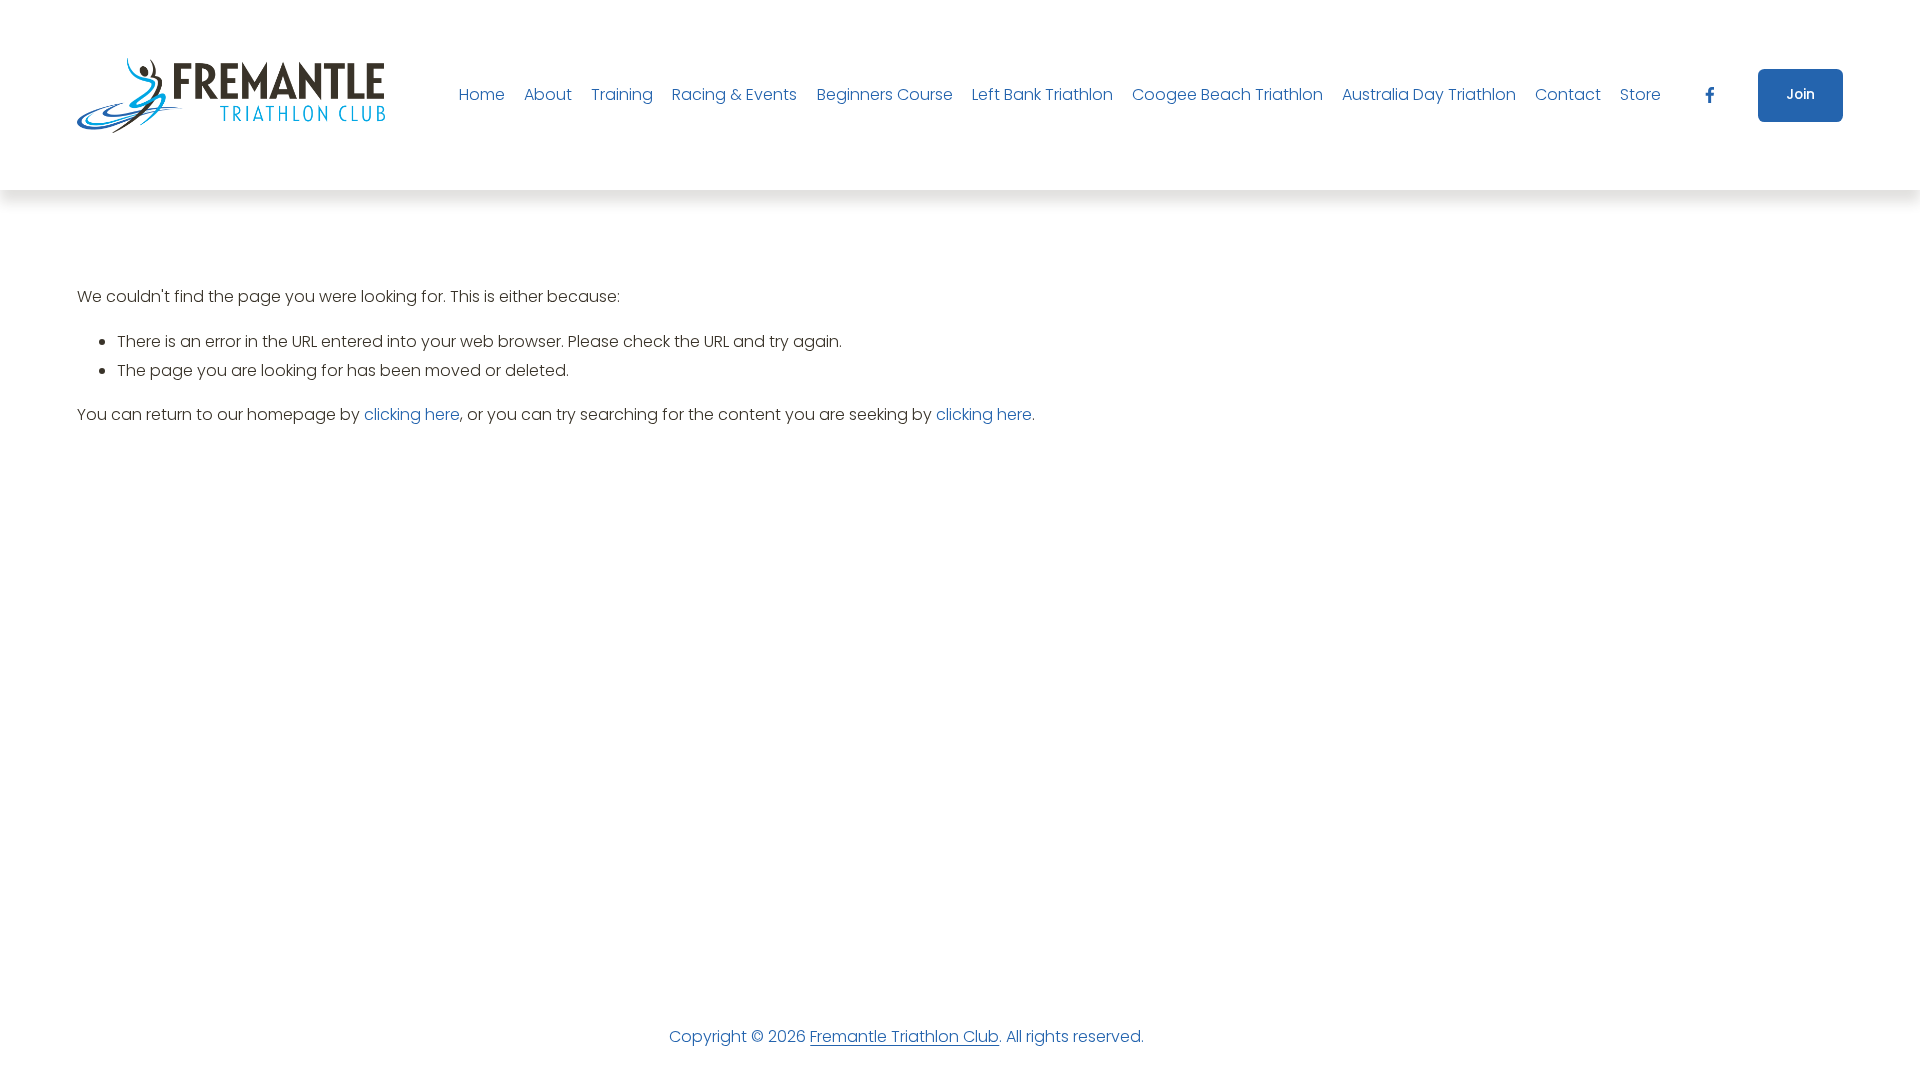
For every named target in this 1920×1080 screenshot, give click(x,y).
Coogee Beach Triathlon (1227, 94)
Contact (1568, 94)
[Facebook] (1710, 95)
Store (1640, 94)
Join (1801, 94)
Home (482, 94)
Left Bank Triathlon (1042, 94)
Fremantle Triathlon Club (904, 1036)
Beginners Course (885, 94)
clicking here (412, 414)
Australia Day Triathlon (1429, 94)
